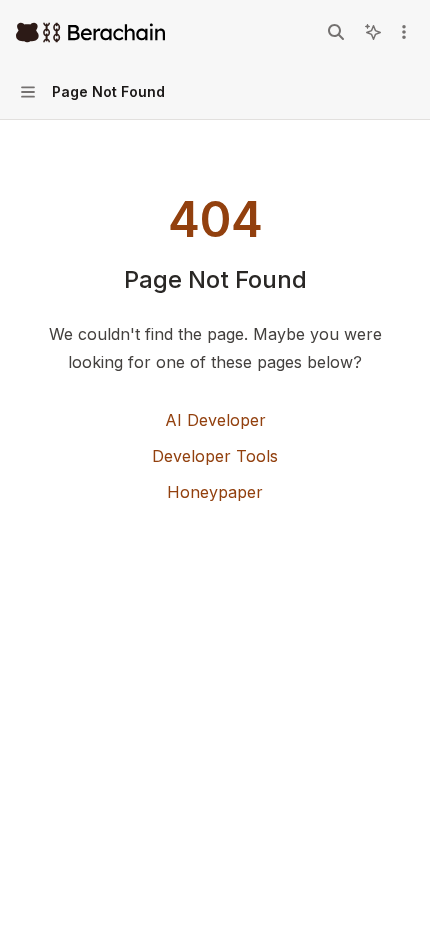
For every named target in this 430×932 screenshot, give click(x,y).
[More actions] (404, 32)
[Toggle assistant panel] (373, 32)
